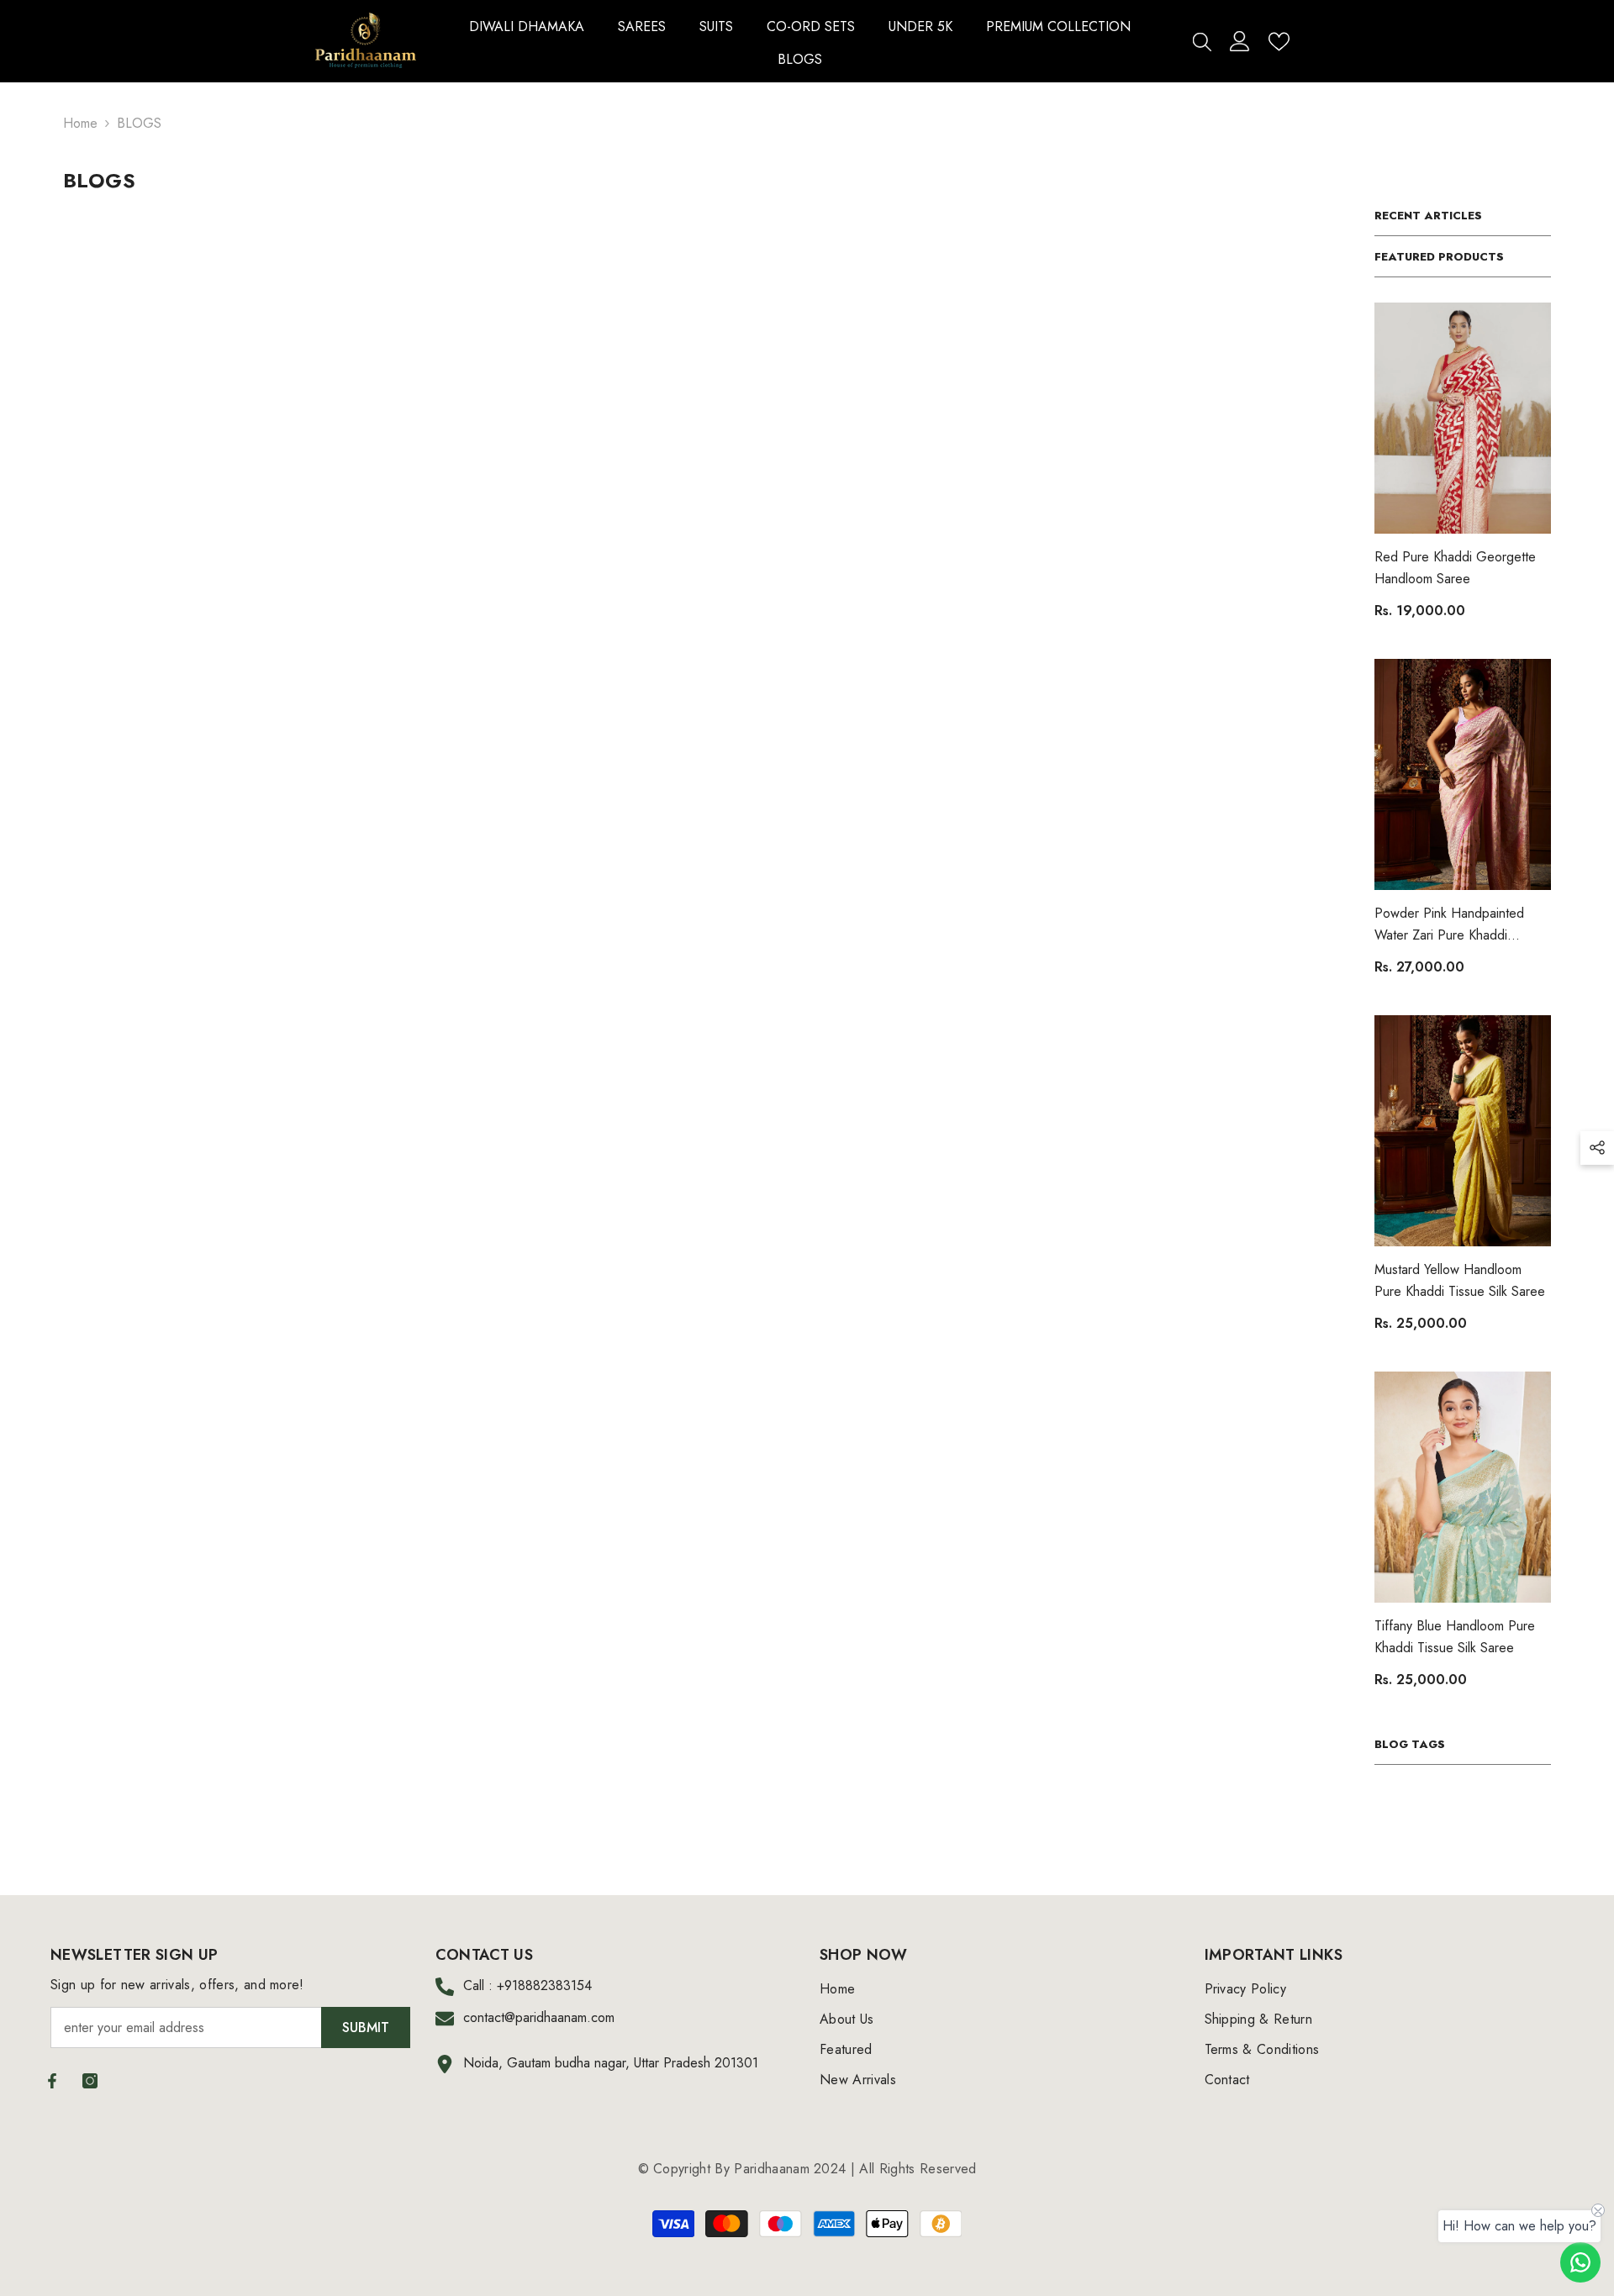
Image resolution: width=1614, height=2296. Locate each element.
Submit (366, 2027)
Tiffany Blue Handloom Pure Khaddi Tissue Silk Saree (1455, 1637)
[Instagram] (90, 2081)
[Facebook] (52, 2081)
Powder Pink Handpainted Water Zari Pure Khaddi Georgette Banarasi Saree (1449, 925)
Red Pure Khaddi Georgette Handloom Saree (1455, 568)
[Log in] (1240, 41)
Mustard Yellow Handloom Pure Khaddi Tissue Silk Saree (1460, 1280)
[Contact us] (1580, 2262)
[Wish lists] (1279, 42)
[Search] (1202, 41)
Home (80, 123)
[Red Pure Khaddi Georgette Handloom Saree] (1463, 418)
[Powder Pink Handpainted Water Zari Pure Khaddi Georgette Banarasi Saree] (1463, 774)
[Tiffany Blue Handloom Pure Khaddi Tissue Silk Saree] (1463, 1487)
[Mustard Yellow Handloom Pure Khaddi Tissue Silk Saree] (1463, 1131)
